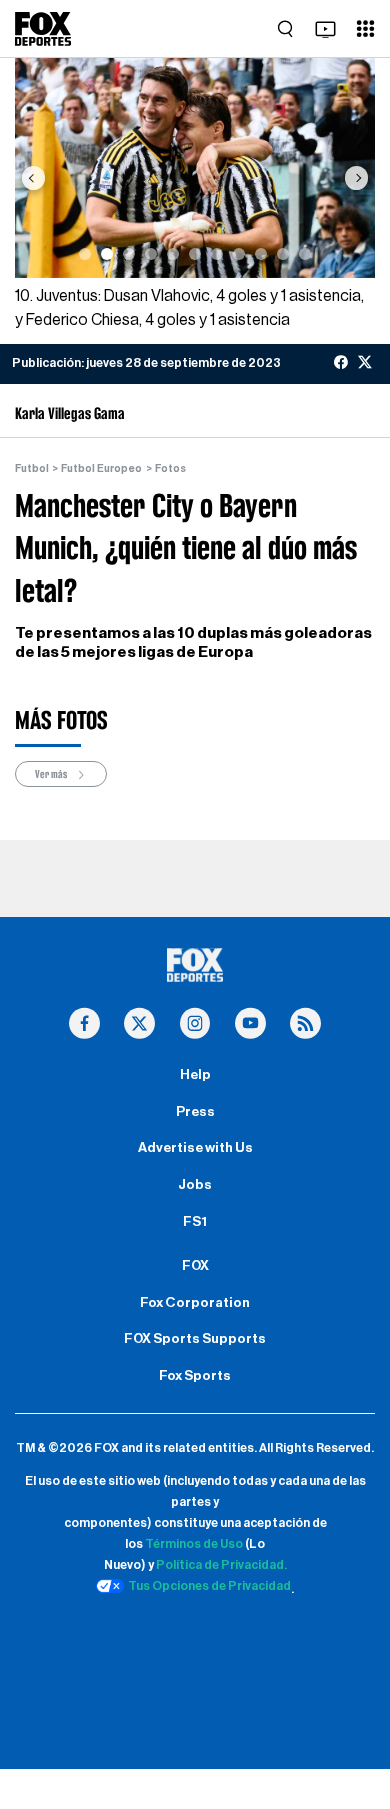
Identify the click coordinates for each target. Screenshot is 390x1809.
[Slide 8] (239, 254)
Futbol (32, 468)
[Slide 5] (173, 254)
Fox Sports (195, 1376)
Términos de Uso (194, 1544)
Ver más (52, 774)
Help (195, 1075)
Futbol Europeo (101, 468)
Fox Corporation (195, 1303)
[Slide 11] (305, 254)
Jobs (195, 1185)
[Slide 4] (151, 254)
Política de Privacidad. (221, 1565)
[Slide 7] (217, 254)
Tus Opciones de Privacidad (209, 1586)
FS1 (195, 1222)
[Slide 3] (129, 254)
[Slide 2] (107, 254)
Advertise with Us (195, 1148)
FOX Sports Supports (195, 1339)
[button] (33, 177)
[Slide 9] (261, 254)
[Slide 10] (283, 254)
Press (195, 1112)
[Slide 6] (195, 254)
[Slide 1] (85, 254)
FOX (195, 1266)
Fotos (170, 468)
